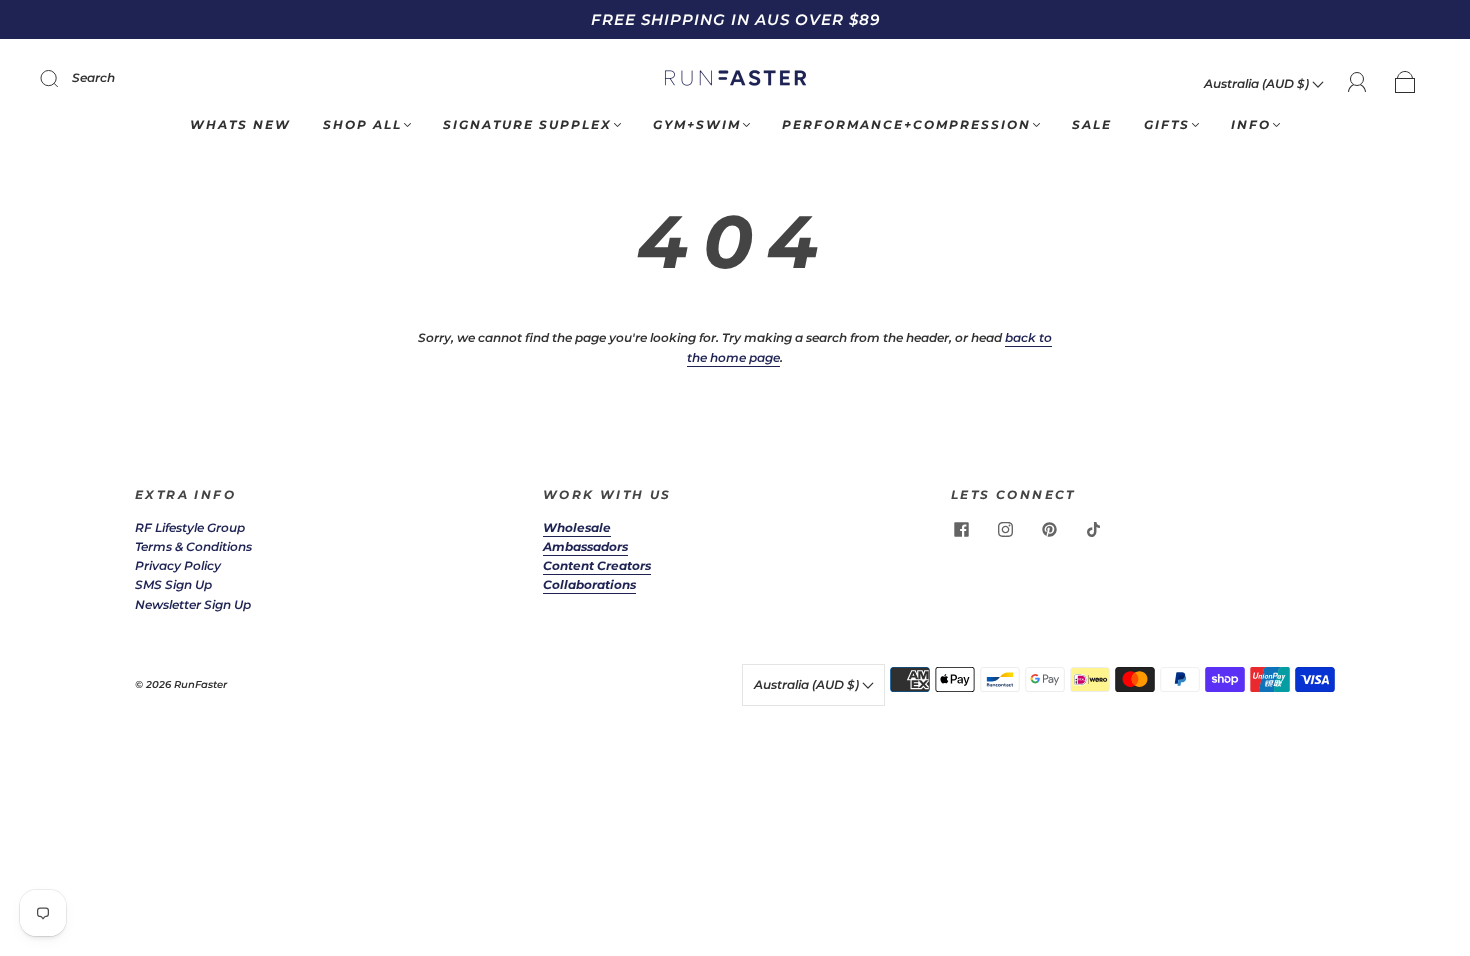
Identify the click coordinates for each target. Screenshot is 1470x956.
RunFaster (200, 684)
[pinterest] (1049, 530)
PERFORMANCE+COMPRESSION (906, 124)
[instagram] (1005, 530)
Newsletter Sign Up (193, 604)
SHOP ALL (362, 124)
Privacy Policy (178, 565)
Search (93, 77)
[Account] (1357, 82)
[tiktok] (1093, 530)
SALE (1092, 124)
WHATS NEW (240, 124)
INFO (1251, 124)
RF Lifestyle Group (190, 527)
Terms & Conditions (193, 546)
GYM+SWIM (697, 124)
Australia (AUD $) (1258, 83)
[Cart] (1405, 83)
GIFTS (1167, 124)
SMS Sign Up (173, 584)
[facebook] (961, 530)
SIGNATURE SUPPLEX (527, 124)
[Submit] (62, 78)
